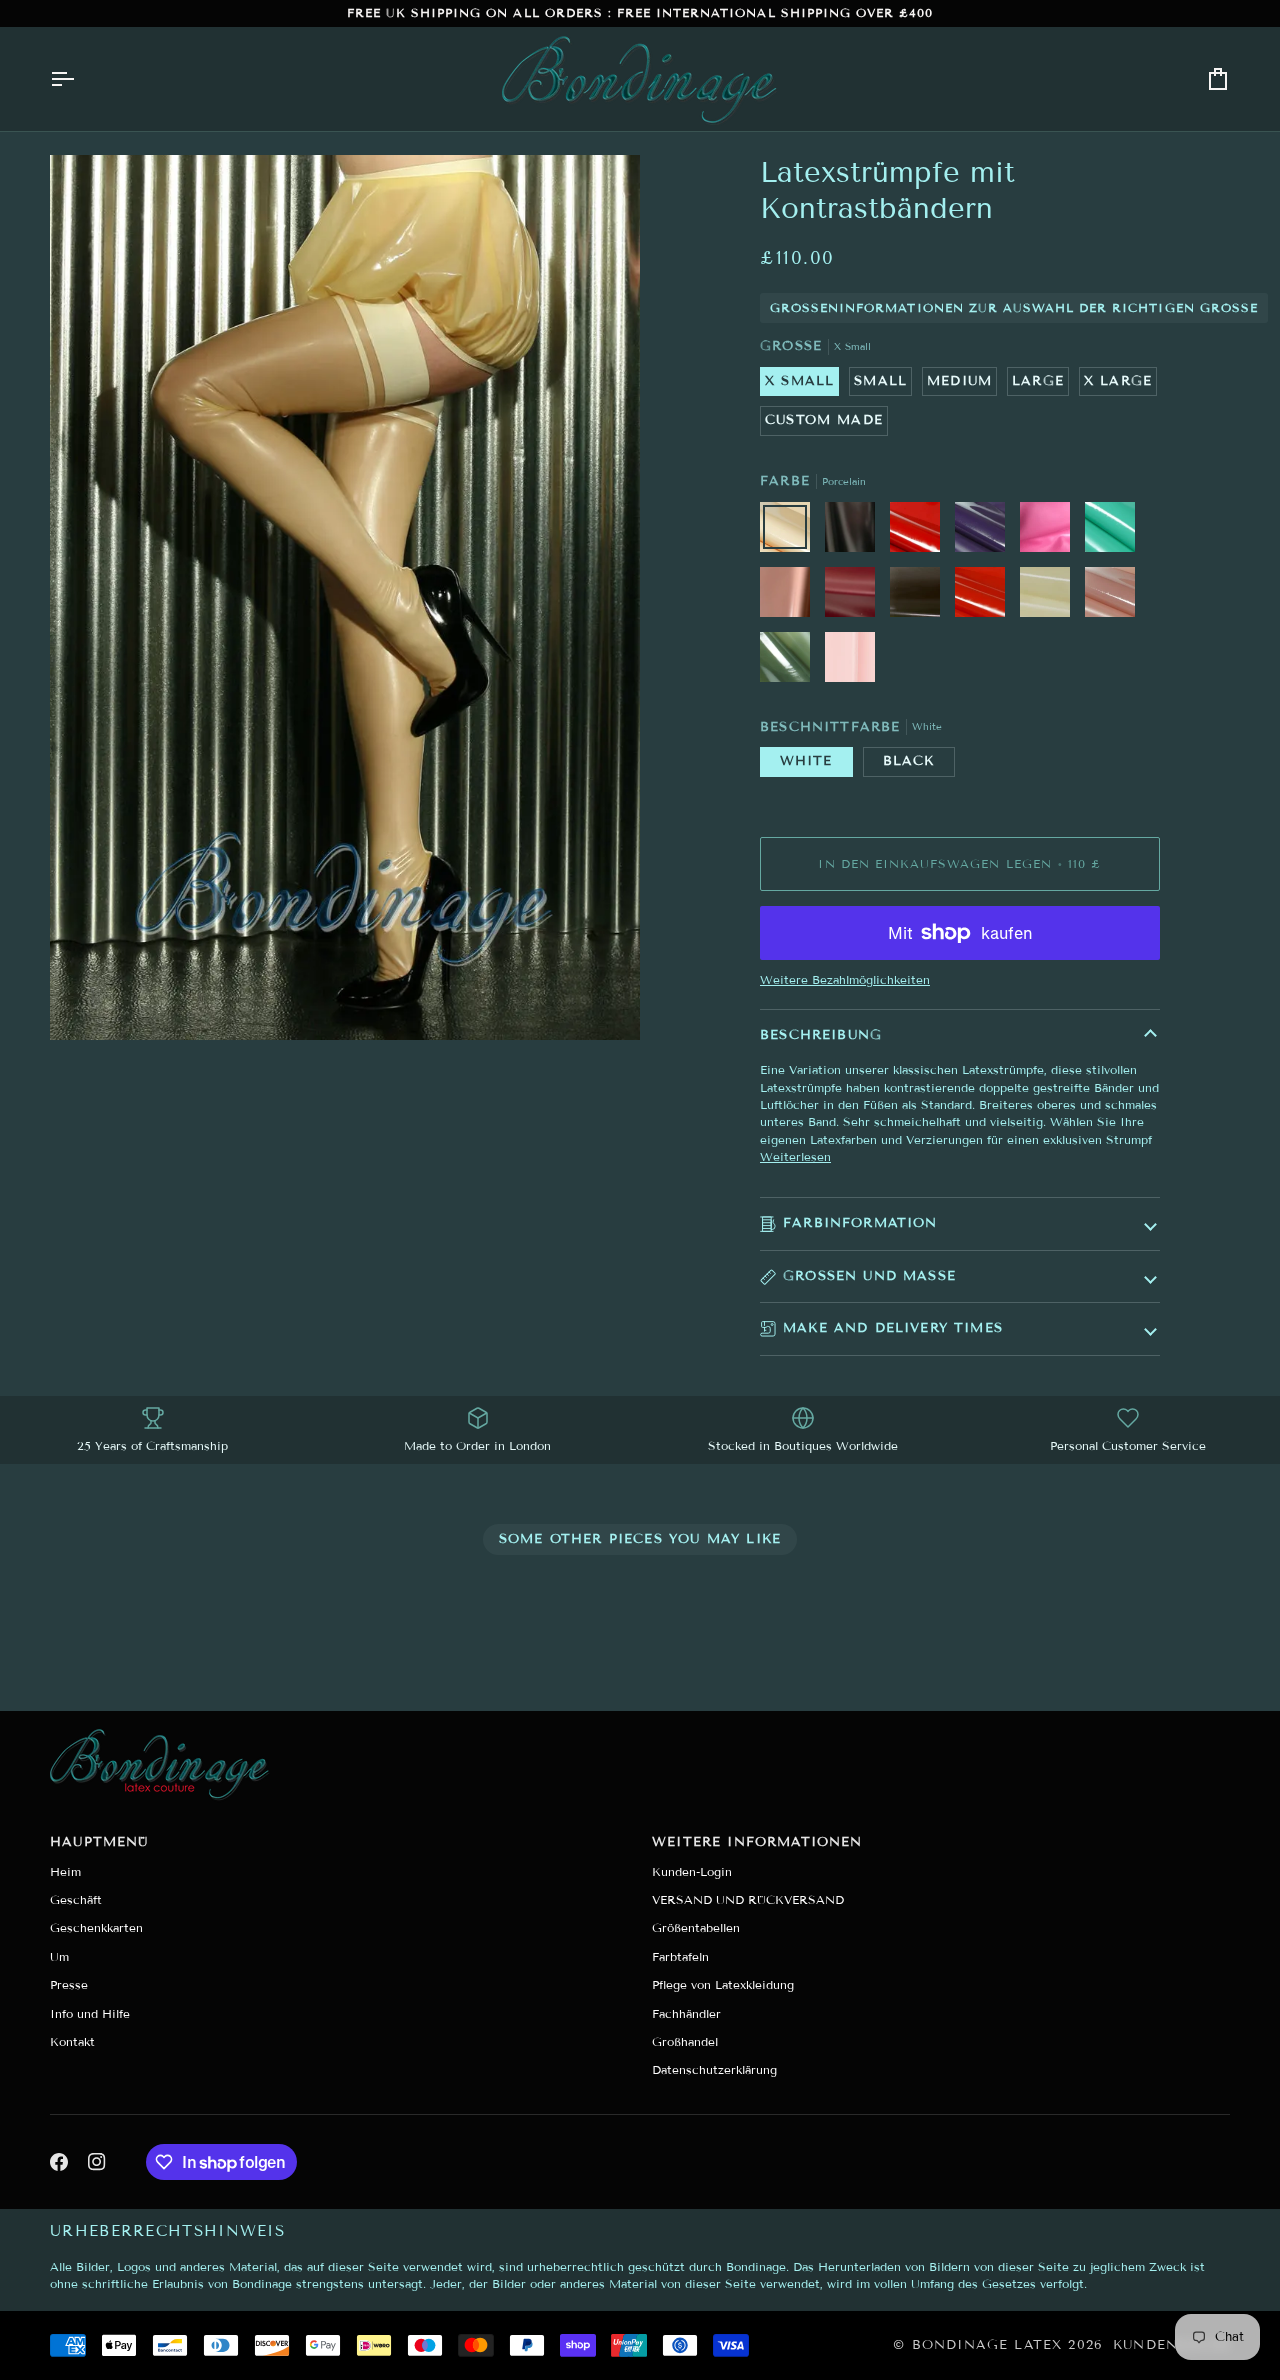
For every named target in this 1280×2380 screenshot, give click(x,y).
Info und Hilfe (90, 2013)
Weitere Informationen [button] (757, 1842)
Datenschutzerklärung (714, 2069)
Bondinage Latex (987, 2345)
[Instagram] (97, 2162)
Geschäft (76, 1899)
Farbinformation (860, 1223)
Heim (65, 1871)
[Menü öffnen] (80, 79)
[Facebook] (59, 2162)
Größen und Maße (869, 1276)
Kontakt (72, 2041)
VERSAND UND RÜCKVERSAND (748, 1899)
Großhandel (685, 2041)
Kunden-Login (692, 1871)
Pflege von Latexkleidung (723, 1984)
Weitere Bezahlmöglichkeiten (845, 979)
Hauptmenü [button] (99, 1842)
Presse (69, 1984)
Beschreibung (821, 1035)
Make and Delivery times (893, 1328)
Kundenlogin (1171, 2345)
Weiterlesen (795, 1156)
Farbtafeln (680, 1956)
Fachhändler (686, 2013)
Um (59, 1956)
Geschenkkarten (96, 1927)
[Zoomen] (87, 1002)
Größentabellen (696, 1927)
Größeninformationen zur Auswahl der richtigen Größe (1014, 307)
